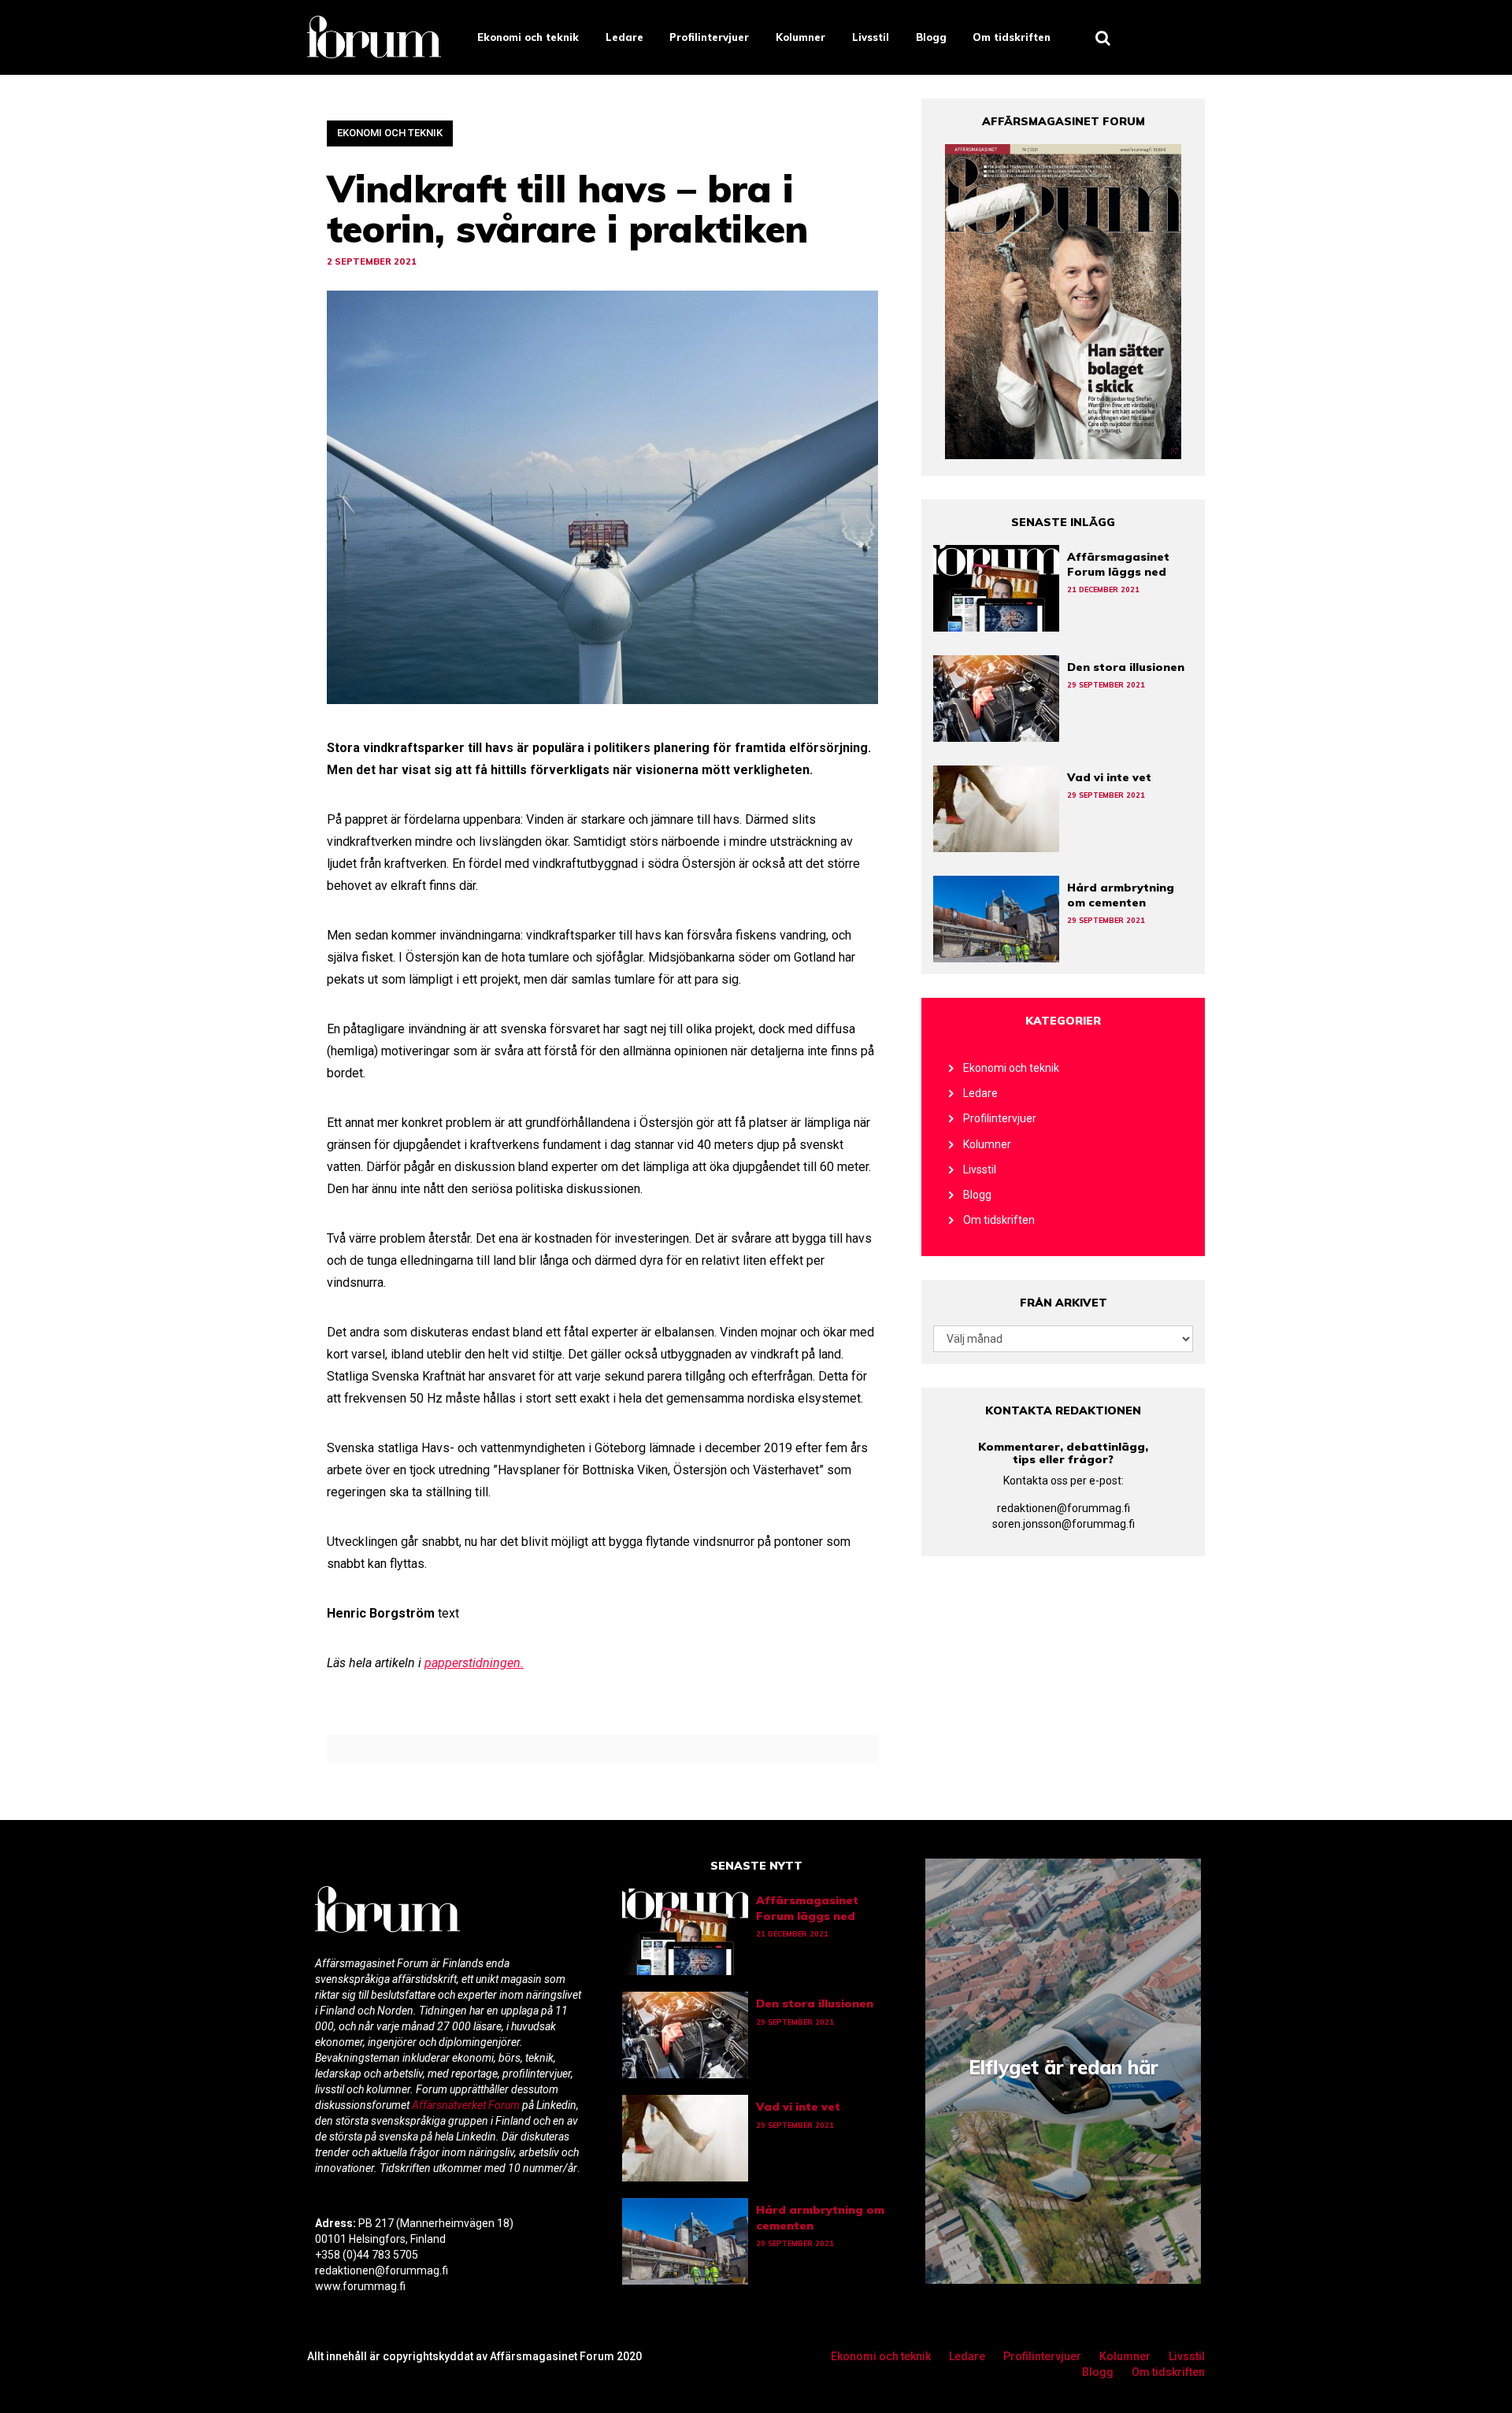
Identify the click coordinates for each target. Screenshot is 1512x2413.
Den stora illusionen (1126, 667)
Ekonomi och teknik (528, 37)
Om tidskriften (1012, 37)
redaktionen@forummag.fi (1064, 1508)
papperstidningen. (474, 1663)
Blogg (931, 37)
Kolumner (800, 37)
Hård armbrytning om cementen (1121, 895)
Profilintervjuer (709, 37)
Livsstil (871, 37)
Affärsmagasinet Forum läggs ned (1118, 564)
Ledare (624, 37)
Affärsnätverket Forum (467, 2105)
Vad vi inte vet (1109, 777)
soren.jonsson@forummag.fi (1064, 1524)
